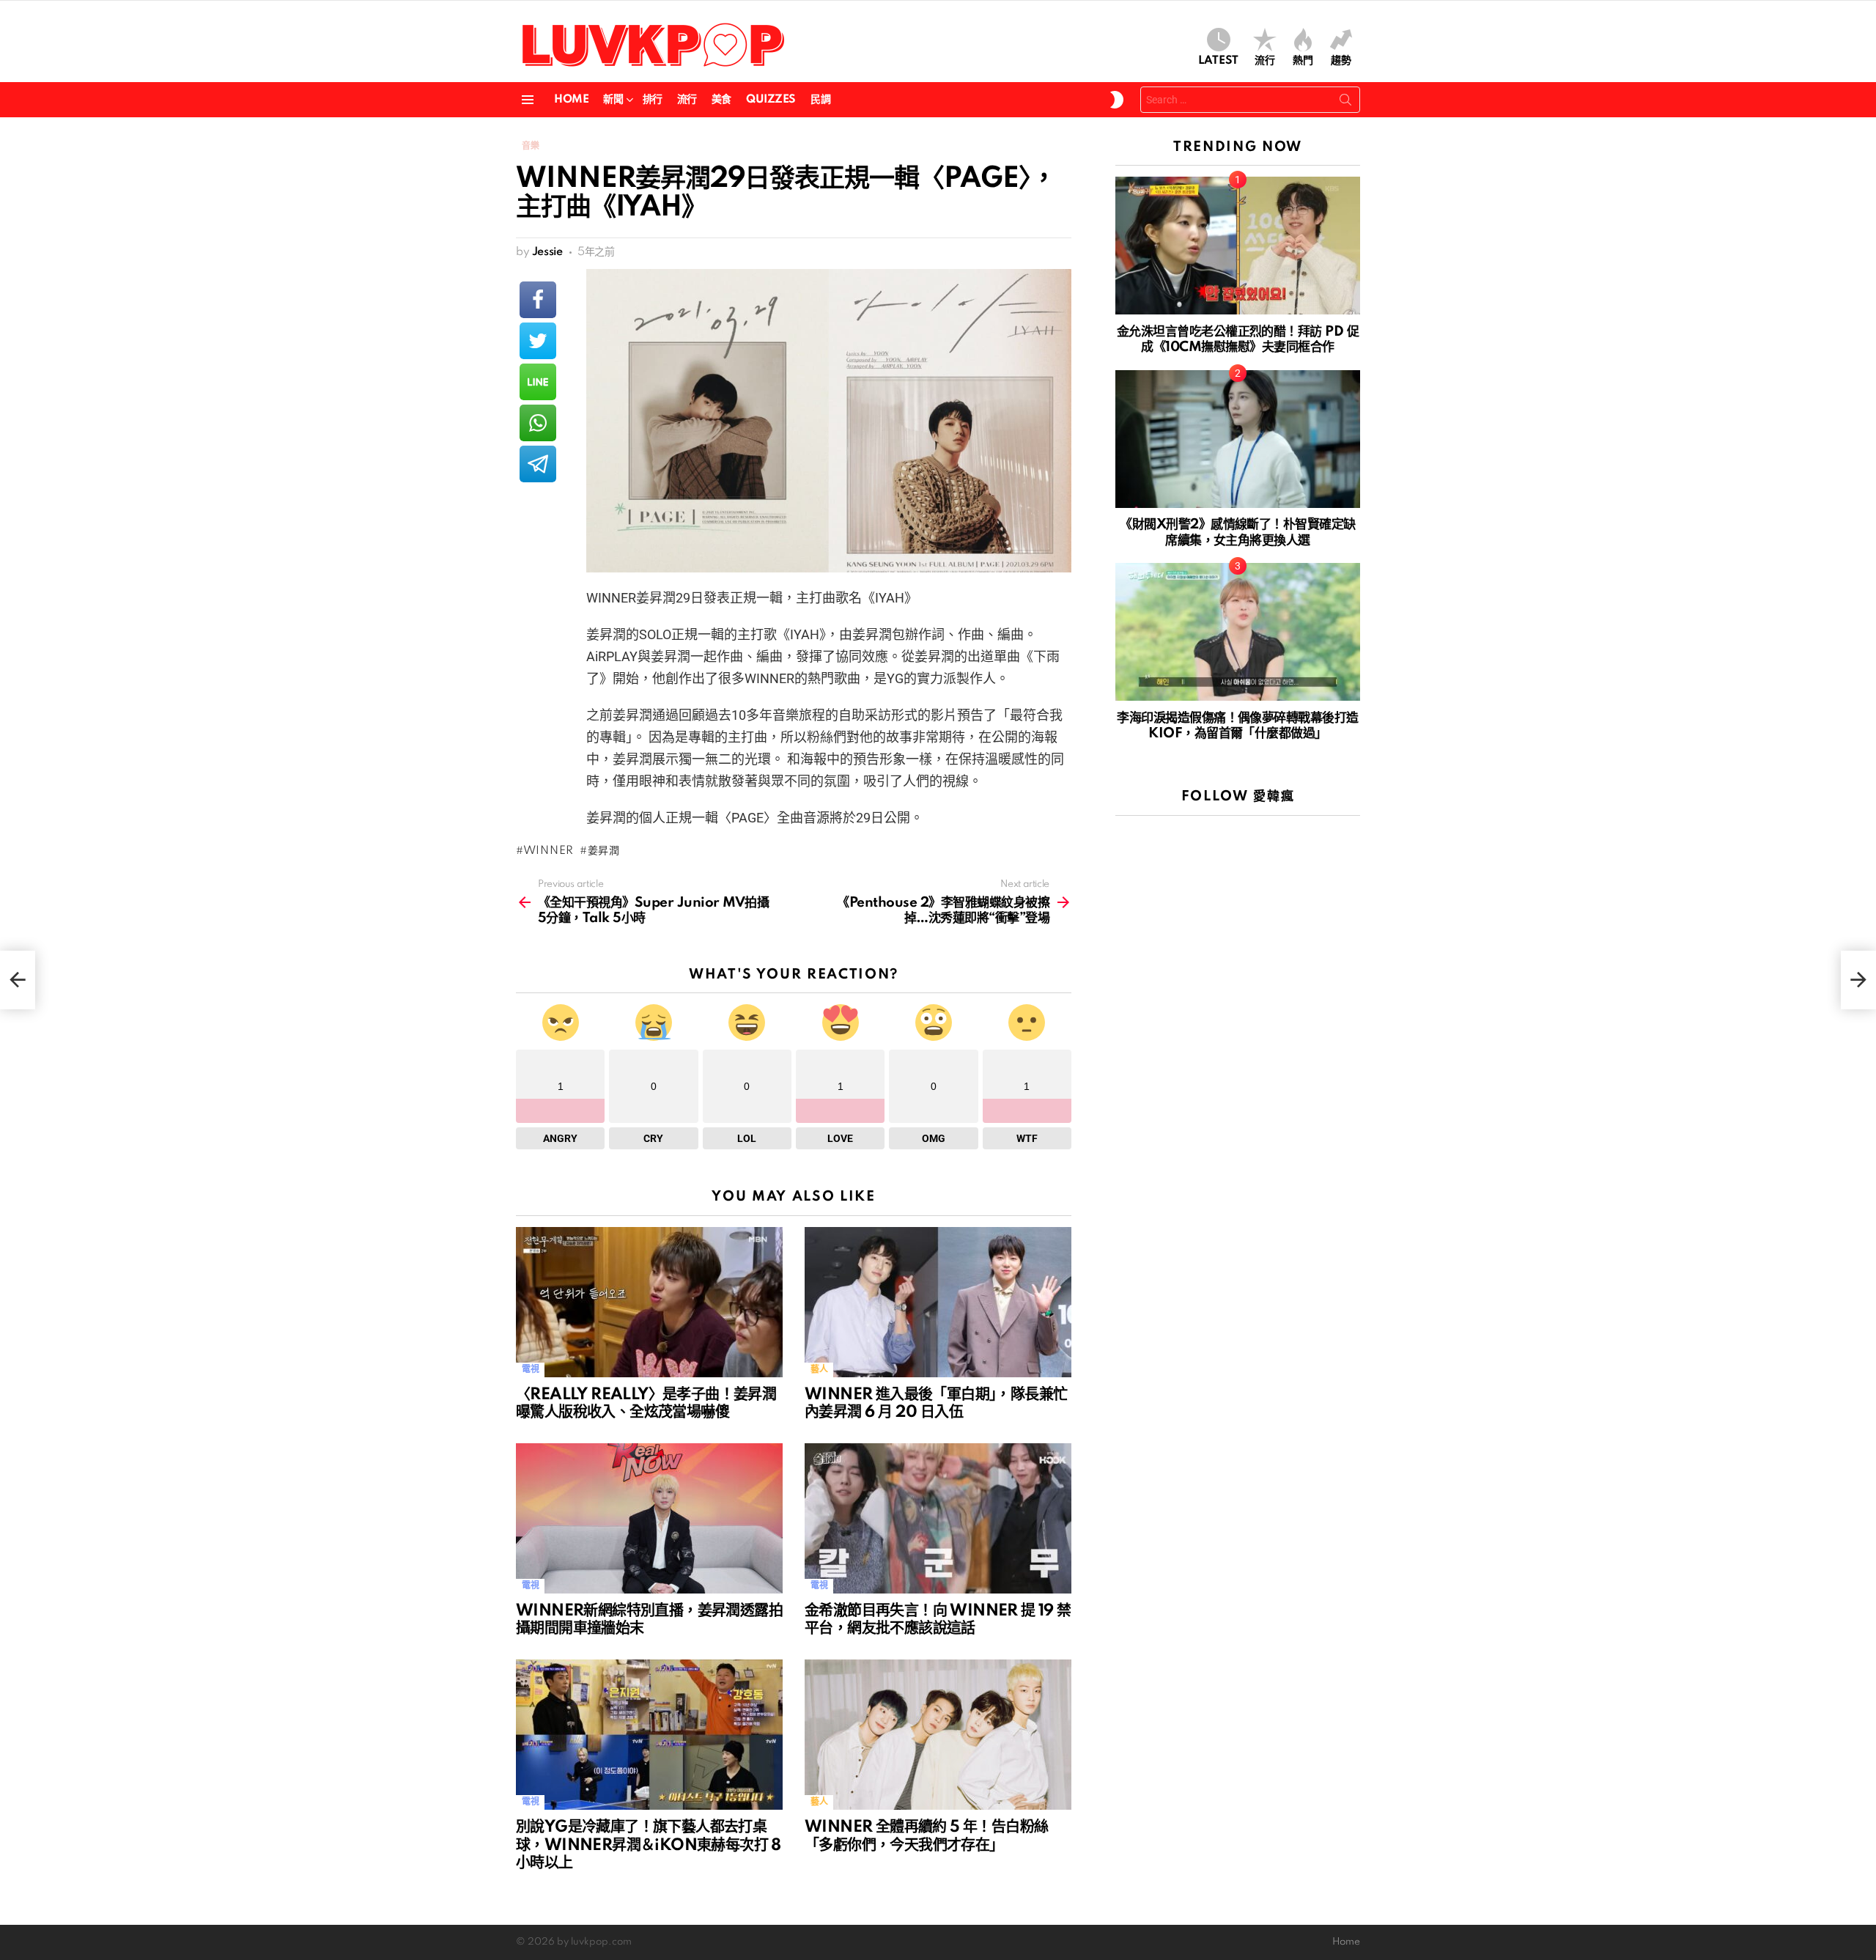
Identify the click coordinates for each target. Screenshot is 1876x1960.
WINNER (549, 851)
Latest (1218, 61)
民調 (820, 100)
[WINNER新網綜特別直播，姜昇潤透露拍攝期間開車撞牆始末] (649, 1518)
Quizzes (771, 100)
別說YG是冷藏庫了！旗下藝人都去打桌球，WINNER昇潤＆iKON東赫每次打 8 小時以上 (649, 1845)
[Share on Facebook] (538, 300)
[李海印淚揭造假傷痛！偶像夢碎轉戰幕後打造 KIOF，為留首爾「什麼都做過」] (1238, 632)
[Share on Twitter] (538, 341)
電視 (530, 1370)
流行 (1265, 61)
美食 (721, 100)
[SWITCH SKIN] (1117, 100)
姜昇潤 (604, 851)
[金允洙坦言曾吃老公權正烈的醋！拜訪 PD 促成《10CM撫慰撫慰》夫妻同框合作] (1238, 246)
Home (571, 100)
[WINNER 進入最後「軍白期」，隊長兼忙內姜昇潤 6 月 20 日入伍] (938, 1302)
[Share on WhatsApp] (538, 423)
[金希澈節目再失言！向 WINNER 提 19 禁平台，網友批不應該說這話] (938, 1518)
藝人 (819, 1370)
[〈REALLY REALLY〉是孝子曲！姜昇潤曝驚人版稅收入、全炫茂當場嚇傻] (649, 1302)
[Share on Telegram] (538, 464)
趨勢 (1341, 61)
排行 (653, 100)
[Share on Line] (538, 382)
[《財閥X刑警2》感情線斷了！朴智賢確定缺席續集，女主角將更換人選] (1238, 439)
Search (1345, 103)
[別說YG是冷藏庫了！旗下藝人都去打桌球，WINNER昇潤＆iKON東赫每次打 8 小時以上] (649, 1735)
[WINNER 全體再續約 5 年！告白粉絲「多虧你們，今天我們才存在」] (938, 1735)
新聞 (613, 100)
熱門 (1303, 61)
